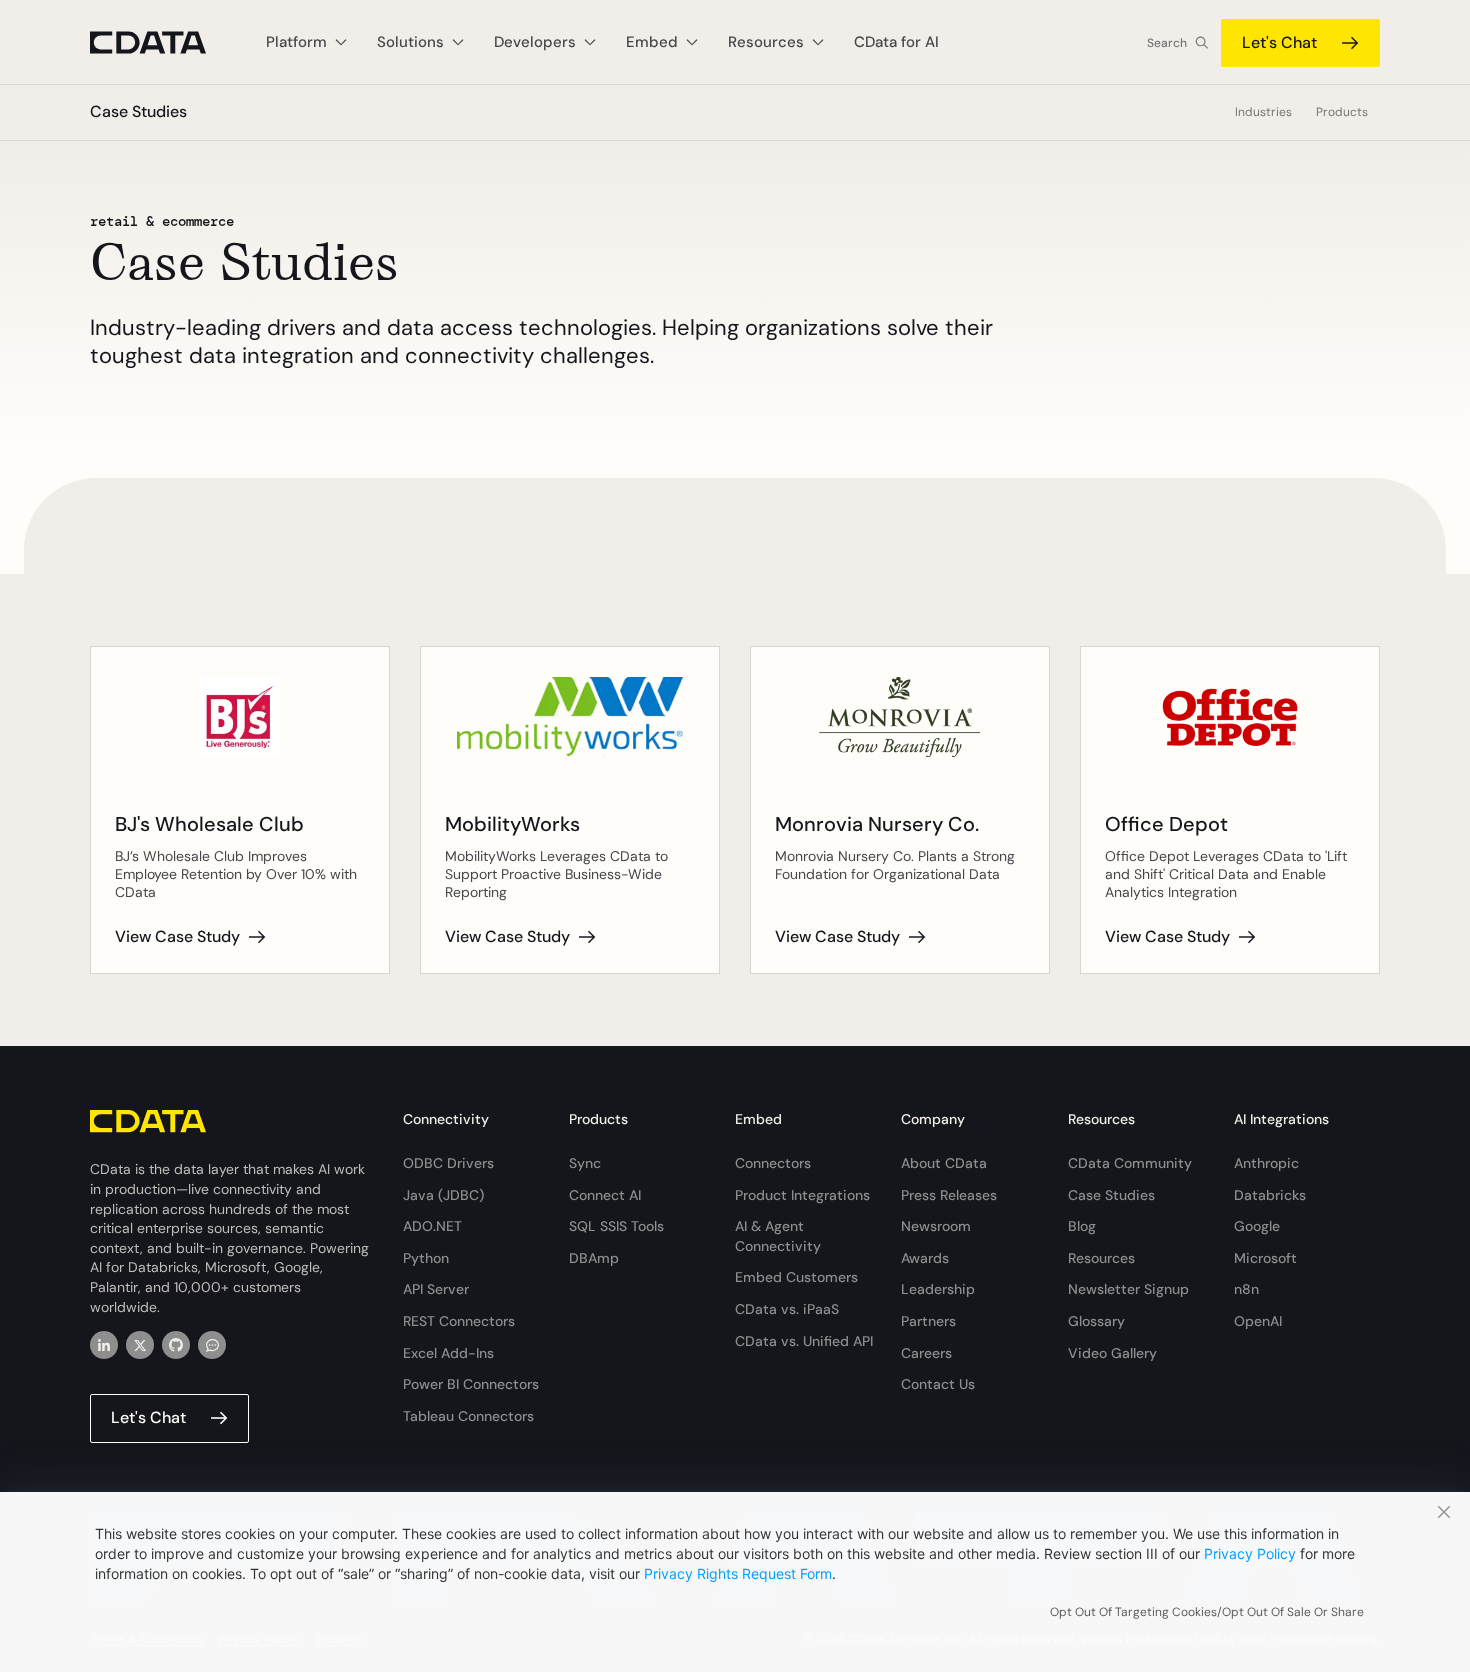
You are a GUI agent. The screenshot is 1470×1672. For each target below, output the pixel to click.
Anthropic (1266, 1163)
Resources (1101, 1258)
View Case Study (177, 936)
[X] (140, 1345)
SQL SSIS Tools (616, 1226)
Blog (1082, 1226)
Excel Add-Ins (448, 1353)
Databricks (1270, 1195)
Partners (928, 1321)
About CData (944, 1163)
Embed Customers (796, 1277)
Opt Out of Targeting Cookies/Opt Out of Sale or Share (1207, 1612)
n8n (1246, 1289)
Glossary (1096, 1321)
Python (426, 1258)
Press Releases (949, 1195)
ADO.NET (432, 1226)
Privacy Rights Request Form (738, 1573)
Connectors (773, 1163)
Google (1257, 1226)
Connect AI (605, 1195)
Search (1167, 43)
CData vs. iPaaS (787, 1309)
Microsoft (1265, 1258)
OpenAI (1258, 1321)
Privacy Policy (1250, 1553)
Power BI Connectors (471, 1384)
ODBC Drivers (448, 1163)
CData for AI (896, 42)
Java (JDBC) (443, 1195)
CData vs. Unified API (804, 1341)
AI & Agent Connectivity (778, 1236)
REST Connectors (459, 1321)
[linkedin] (104, 1345)
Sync (585, 1163)
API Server (436, 1289)
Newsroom (936, 1226)
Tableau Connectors (468, 1416)
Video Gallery (1112, 1353)
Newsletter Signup (1128, 1289)
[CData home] (163, 42)
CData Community (1130, 1163)
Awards (925, 1258)
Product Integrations (802, 1195)
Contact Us (938, 1384)
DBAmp (594, 1258)
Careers (926, 1353)
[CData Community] (212, 1345)
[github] (176, 1345)
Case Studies (1111, 1195)
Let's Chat (1279, 42)
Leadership (938, 1289)
